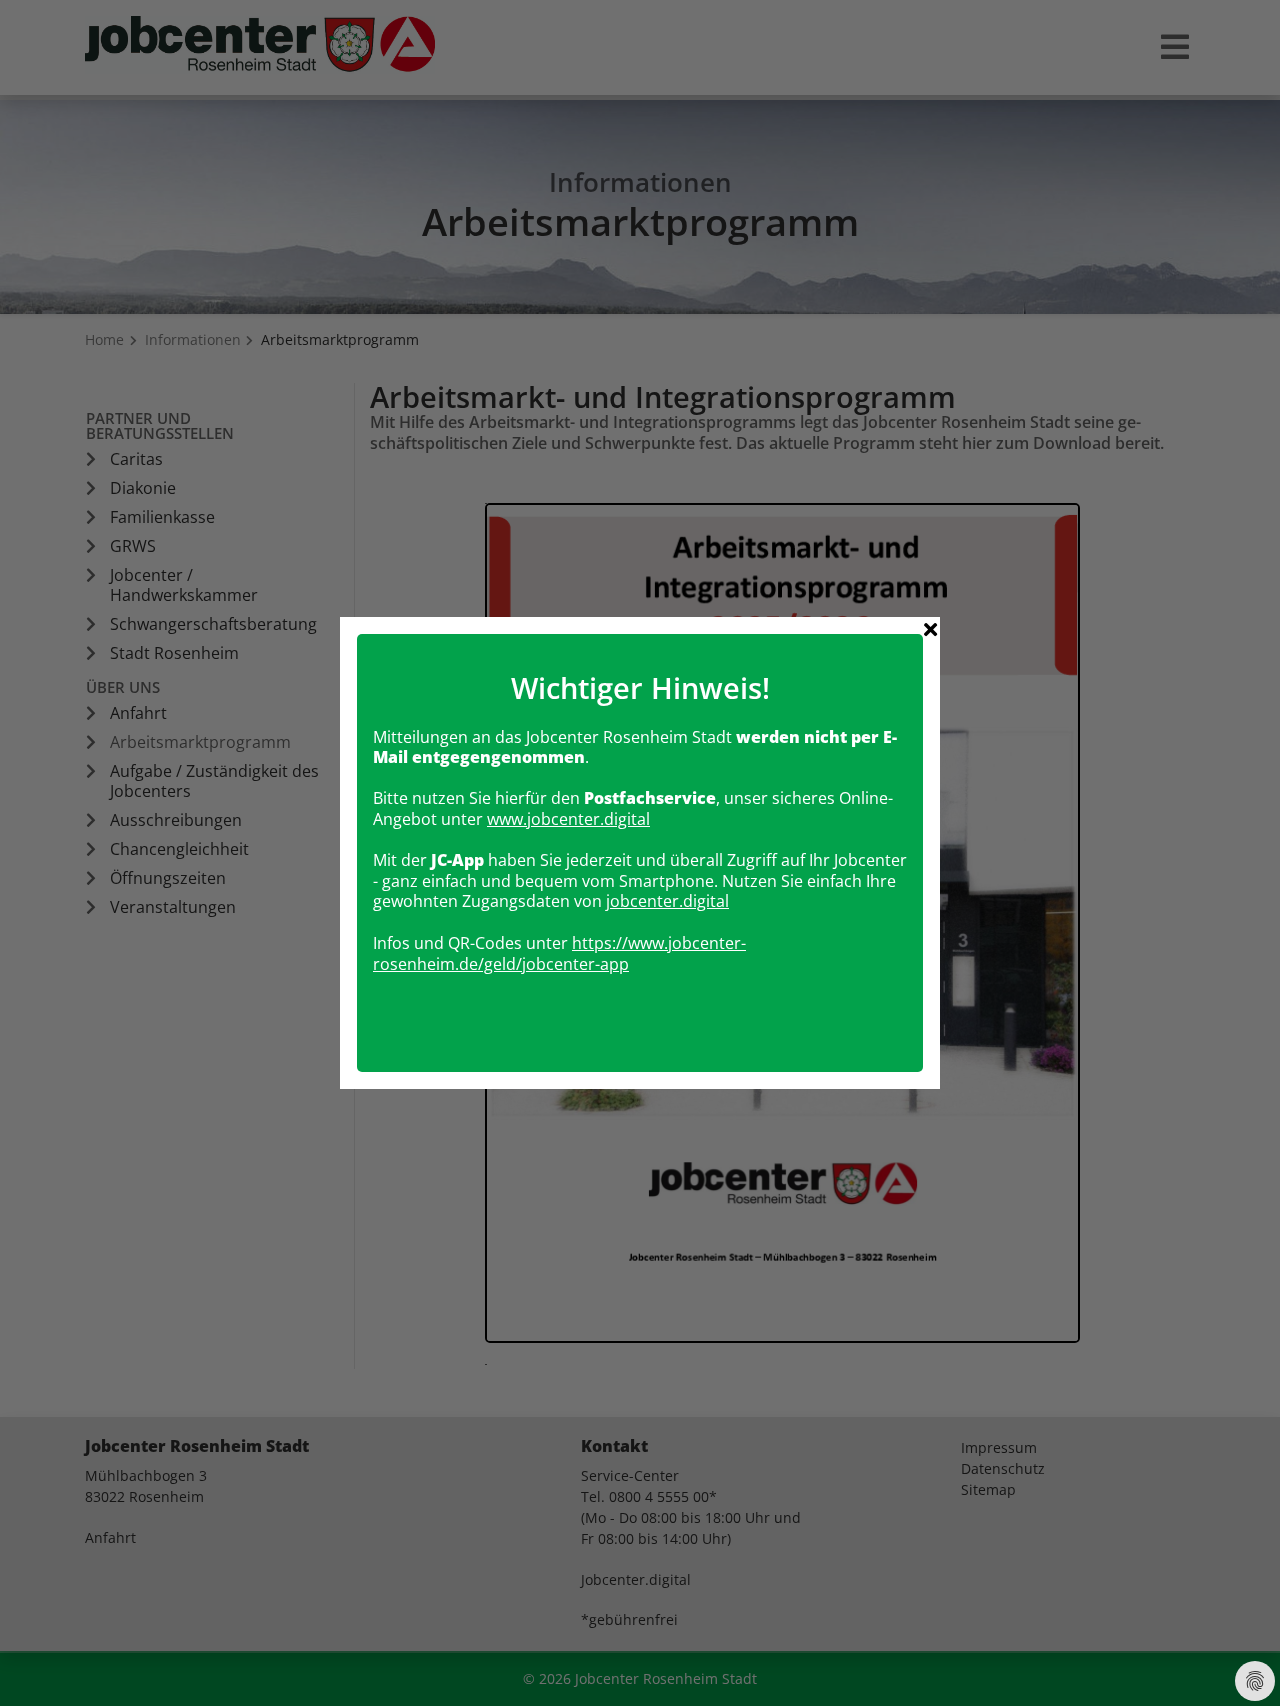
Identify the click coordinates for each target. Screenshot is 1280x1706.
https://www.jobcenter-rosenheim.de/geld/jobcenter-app (559, 953)
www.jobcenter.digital (568, 819)
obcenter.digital (669, 901)
